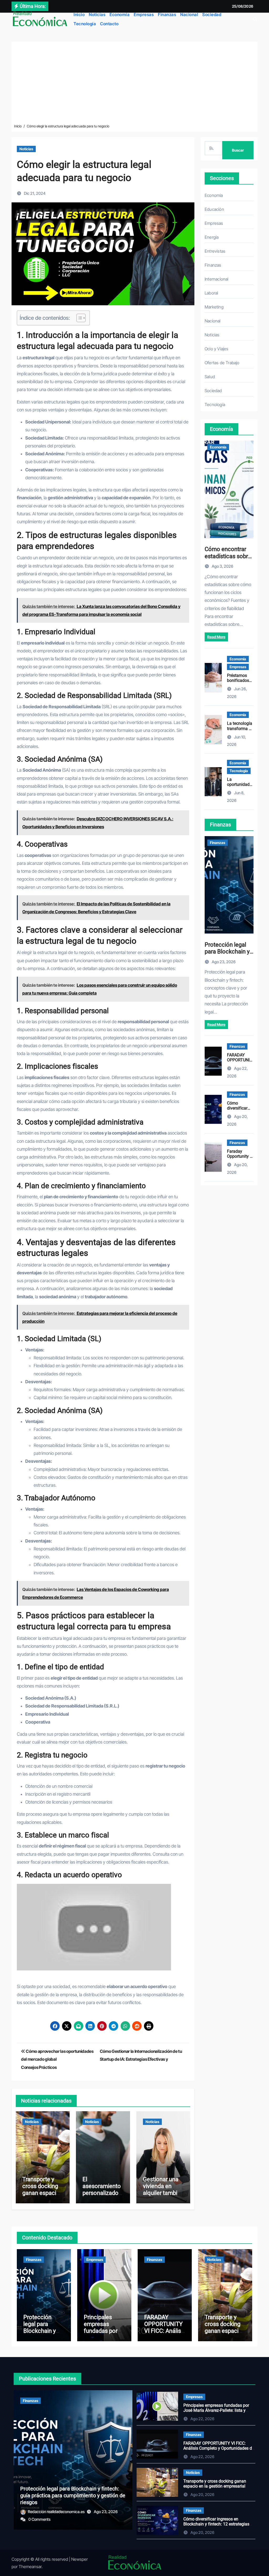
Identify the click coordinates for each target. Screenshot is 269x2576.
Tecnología (85, 24)
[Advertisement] (134, 84)
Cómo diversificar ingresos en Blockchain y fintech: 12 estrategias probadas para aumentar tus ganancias (216, 2527)
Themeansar (30, 2567)
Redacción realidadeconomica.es (57, 2512)
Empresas (144, 14)
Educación (214, 209)
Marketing (214, 307)
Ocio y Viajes (217, 349)
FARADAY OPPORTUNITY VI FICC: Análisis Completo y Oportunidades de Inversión (165, 2335)
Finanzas (167, 14)
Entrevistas (215, 251)
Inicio (79, 14)
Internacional (217, 279)
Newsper (79, 2559)
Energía (212, 237)
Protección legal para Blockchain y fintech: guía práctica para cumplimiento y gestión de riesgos (73, 2495)
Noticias (97, 14)
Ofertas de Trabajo (222, 363)
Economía (120, 14)
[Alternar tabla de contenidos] (78, 318)
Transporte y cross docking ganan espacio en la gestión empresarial (41, 2193)
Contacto (109, 24)
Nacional (189, 14)
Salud (210, 377)
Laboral (211, 293)
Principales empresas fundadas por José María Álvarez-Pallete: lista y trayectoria (216, 2410)
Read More (216, 637)
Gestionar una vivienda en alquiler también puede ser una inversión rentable (163, 2197)
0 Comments (39, 2519)
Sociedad (212, 14)
